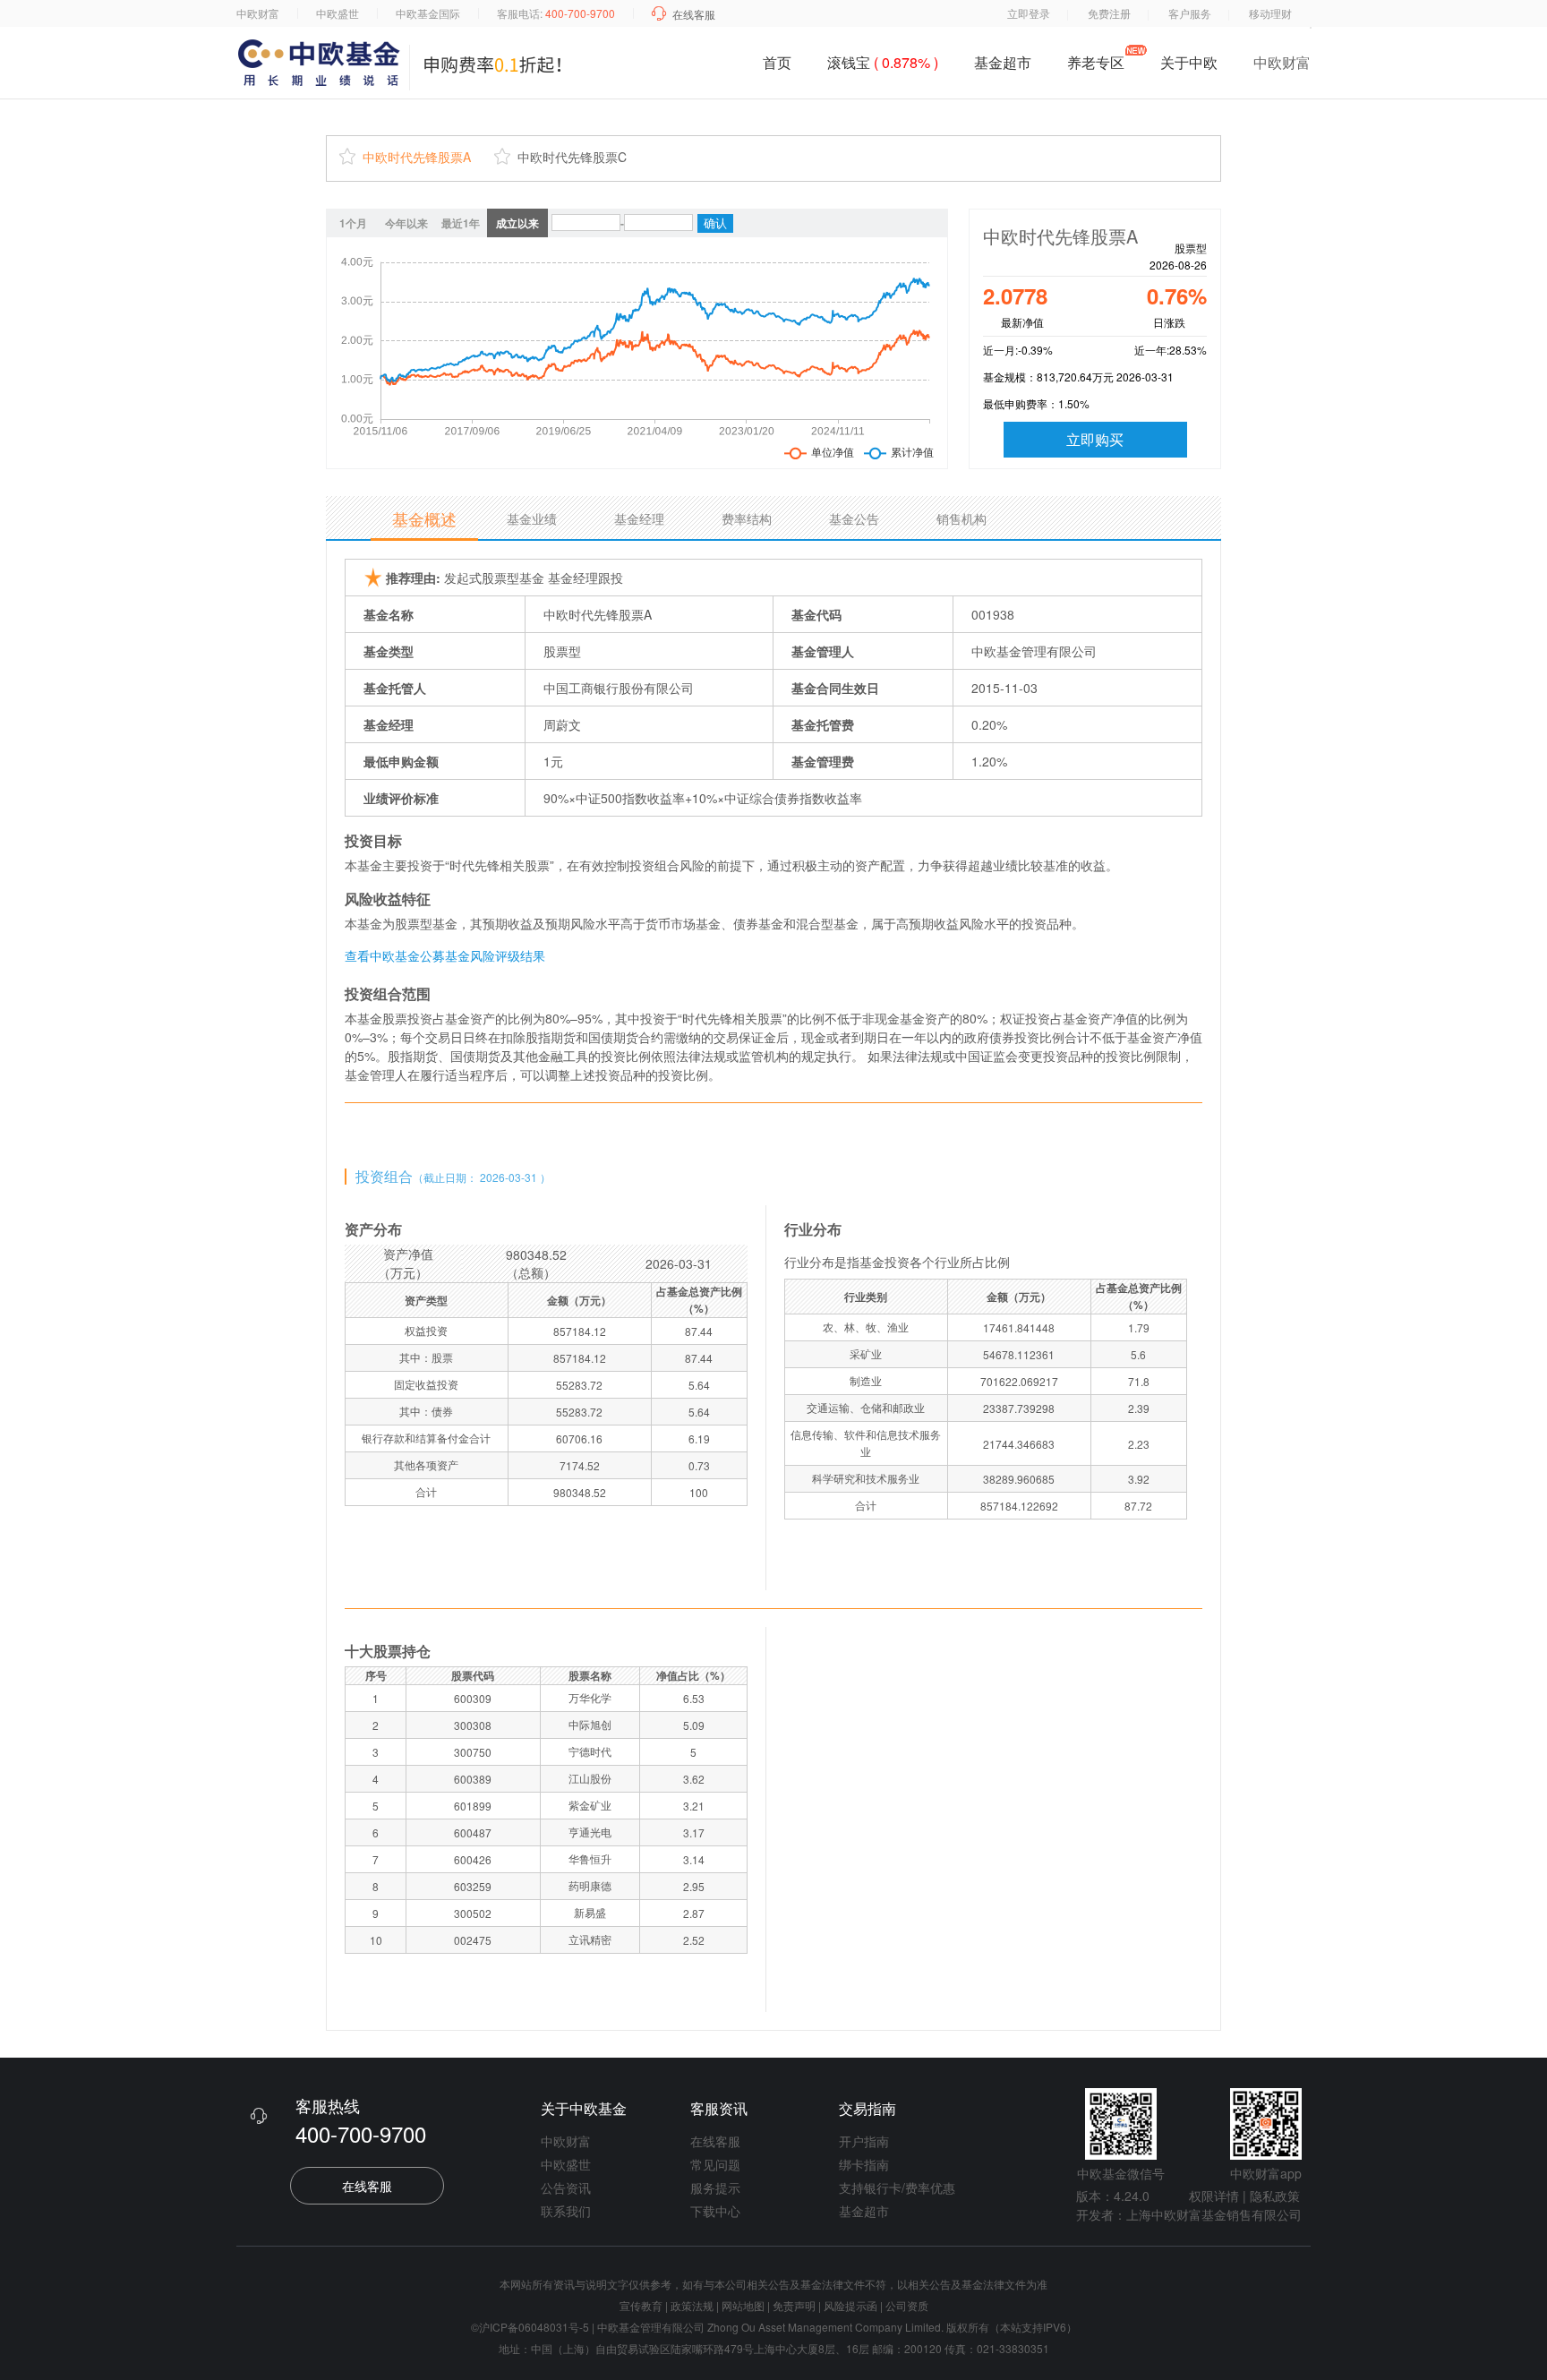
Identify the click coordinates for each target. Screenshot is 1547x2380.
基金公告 (854, 518)
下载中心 (715, 2211)
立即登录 (1029, 13)
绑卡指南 (864, 2164)
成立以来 (517, 223)
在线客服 (694, 14)
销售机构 (962, 518)
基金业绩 (532, 518)
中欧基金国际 (428, 13)
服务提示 (715, 2187)
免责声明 (794, 2305)
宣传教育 (641, 2305)
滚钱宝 (883, 62)
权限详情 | (1218, 2196)
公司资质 (907, 2305)
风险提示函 (852, 2305)
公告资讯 (566, 2187)
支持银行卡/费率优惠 (897, 2187)
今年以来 (406, 223)
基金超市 (1003, 62)
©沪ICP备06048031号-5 (530, 2327)
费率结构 (747, 518)
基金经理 (639, 518)
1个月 (353, 223)
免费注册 (1109, 13)
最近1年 (461, 223)
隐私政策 (1275, 2196)
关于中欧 (1189, 66)
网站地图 (743, 2305)
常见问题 (715, 2164)
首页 (777, 62)
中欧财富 (258, 13)
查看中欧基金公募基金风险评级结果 (445, 955)
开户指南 (864, 2141)
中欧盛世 (338, 13)
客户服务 (1190, 13)
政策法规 (692, 2305)
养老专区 (1096, 62)
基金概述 (424, 518)
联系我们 (566, 2211)
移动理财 (1270, 13)
